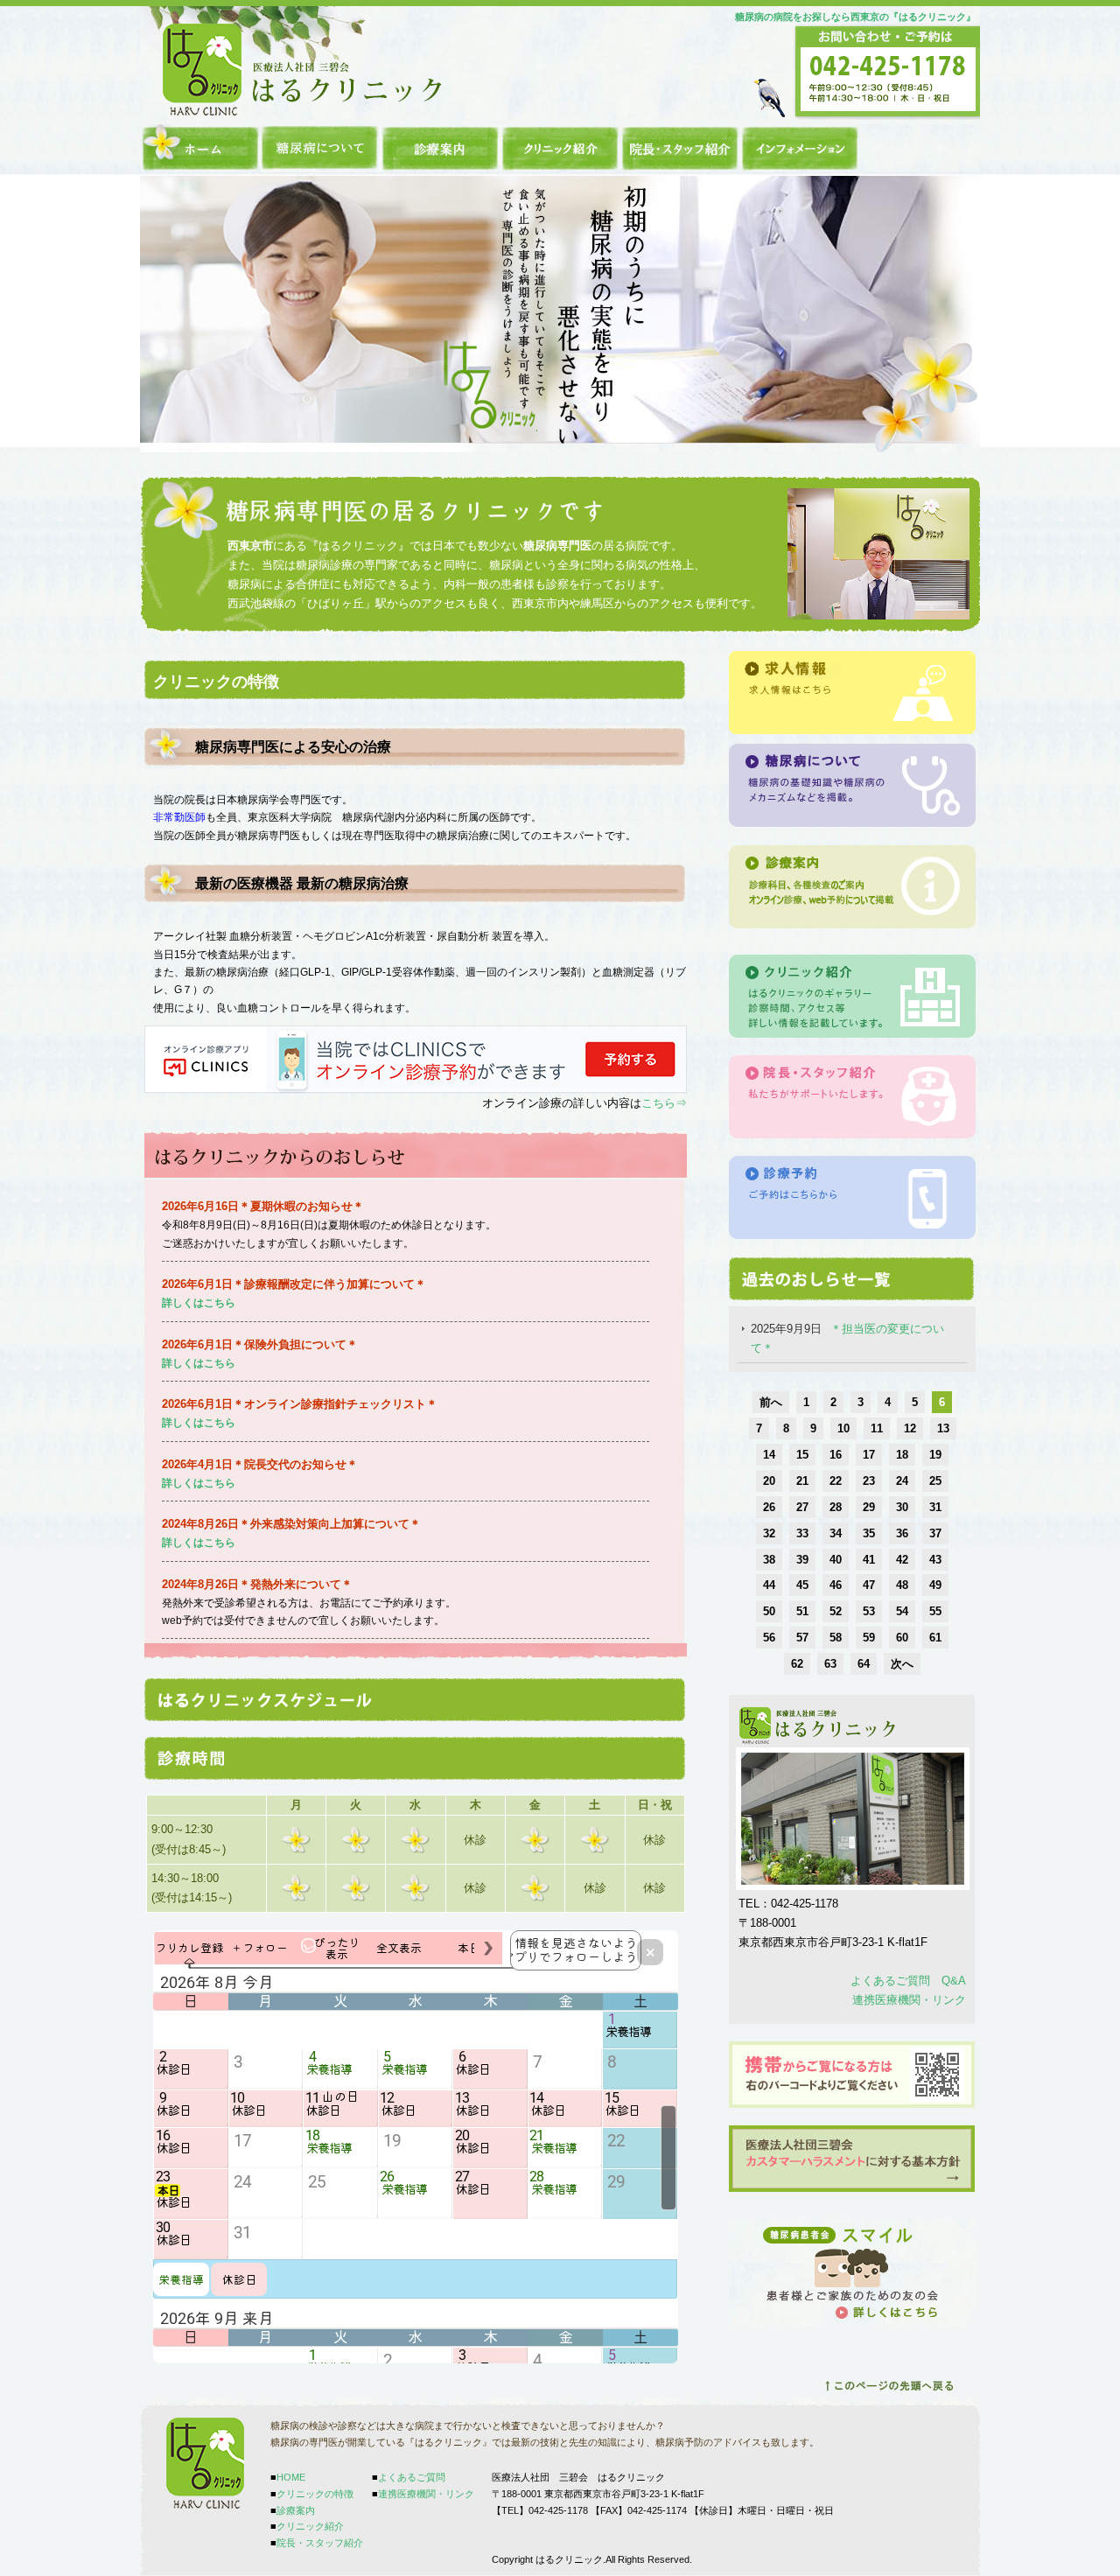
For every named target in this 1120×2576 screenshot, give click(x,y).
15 (802, 1455)
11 (877, 1428)
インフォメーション (800, 148)
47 (869, 1585)
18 (902, 1455)
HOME (201, 148)
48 (902, 1585)
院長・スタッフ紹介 (680, 148)
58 (836, 1638)
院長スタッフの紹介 (852, 1097)
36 (902, 1533)
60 (902, 1638)
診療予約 (852, 1197)
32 (769, 1533)
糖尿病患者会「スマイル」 (852, 2272)
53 (869, 1611)
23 (869, 1481)
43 (935, 1560)
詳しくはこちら (199, 1543)
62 (797, 1664)
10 (843, 1428)
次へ (902, 1664)
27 (802, 1507)
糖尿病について (852, 786)
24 (902, 1481)
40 (836, 1560)
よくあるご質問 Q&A (908, 1981)
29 (869, 1507)
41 (869, 1560)
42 (902, 1560)
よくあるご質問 (412, 2477)
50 (769, 1611)
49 (935, 1585)
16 (836, 1455)
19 (935, 1455)
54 (902, 1611)
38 (769, 1560)
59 (869, 1638)
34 (836, 1533)
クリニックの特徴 (321, 148)
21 (802, 1481)
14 (769, 1455)
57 (802, 1638)
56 (769, 1638)
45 (802, 1585)
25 (935, 1481)
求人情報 (852, 693)
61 (935, 1638)
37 (935, 1533)
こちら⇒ (664, 1103)
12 (910, 1428)
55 (935, 1611)
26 (769, 1507)
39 (802, 1560)
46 (836, 1585)
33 (802, 1533)
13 (943, 1428)
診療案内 (441, 148)
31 (935, 1507)
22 (836, 1481)
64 (864, 1664)
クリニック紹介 (560, 148)
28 (836, 1507)
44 (769, 1585)
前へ (771, 1402)
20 (769, 1481)
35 (869, 1533)
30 (902, 1507)
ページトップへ (889, 2386)
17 (869, 1455)
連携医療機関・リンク (909, 2000)
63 (830, 1664)
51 (802, 1611)
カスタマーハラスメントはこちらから (852, 2159)
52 (836, 1611)
